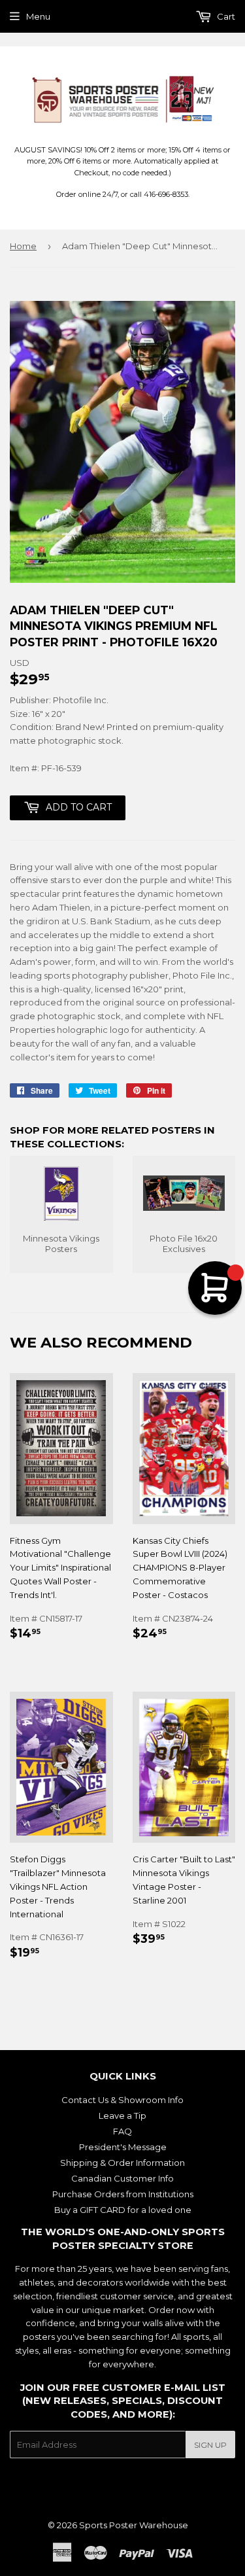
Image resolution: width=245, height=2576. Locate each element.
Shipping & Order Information (122, 2163)
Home (23, 246)
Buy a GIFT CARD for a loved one (123, 2210)
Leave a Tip (122, 2115)
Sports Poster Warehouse (134, 2525)
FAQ (122, 2131)
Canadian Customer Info (122, 2178)
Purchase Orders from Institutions (123, 2194)
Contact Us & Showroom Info (122, 2100)
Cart (225, 16)
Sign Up (210, 2445)
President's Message (123, 2147)
